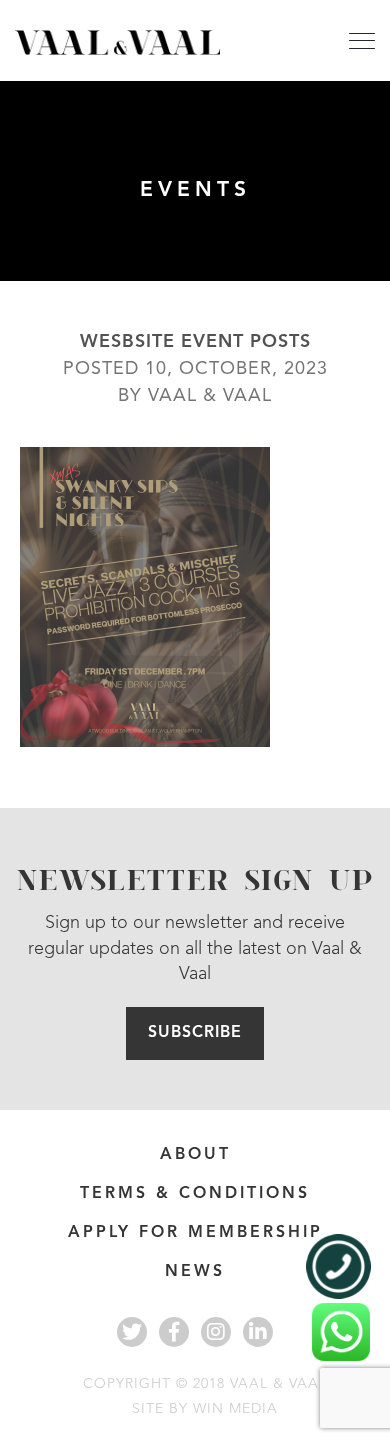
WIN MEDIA (235, 1409)
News (195, 1272)
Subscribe (195, 1033)
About (195, 1155)
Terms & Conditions (195, 1194)
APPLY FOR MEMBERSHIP (195, 1233)
